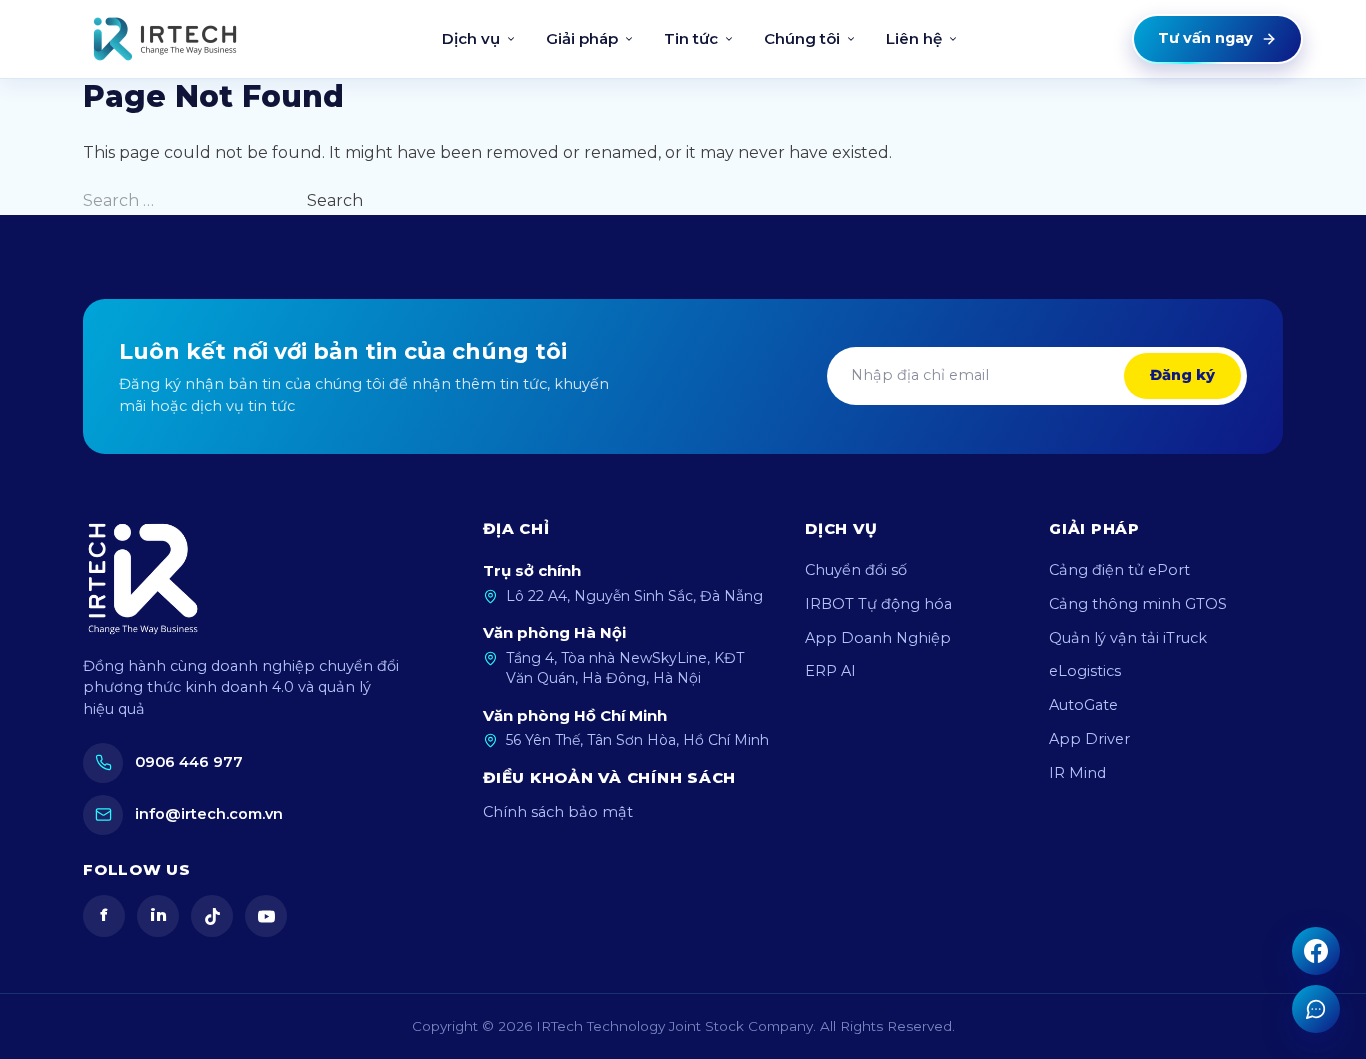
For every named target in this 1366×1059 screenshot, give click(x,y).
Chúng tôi (802, 38)
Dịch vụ (471, 38)
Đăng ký (1182, 375)
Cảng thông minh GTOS (1138, 604)
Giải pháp (582, 38)
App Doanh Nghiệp (878, 638)
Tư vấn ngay (1205, 38)
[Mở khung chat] (1316, 1009)
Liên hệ (914, 38)
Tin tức (691, 38)
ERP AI (830, 671)
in (158, 915)
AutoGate (1083, 705)
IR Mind (1077, 773)
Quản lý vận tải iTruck (1128, 638)
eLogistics (1085, 671)
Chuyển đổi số (856, 570)
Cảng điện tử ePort (1119, 570)
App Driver (1089, 739)
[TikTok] (212, 916)
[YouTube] (266, 916)
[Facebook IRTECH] (1316, 951)
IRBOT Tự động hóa (878, 604)
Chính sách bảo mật (558, 812)
